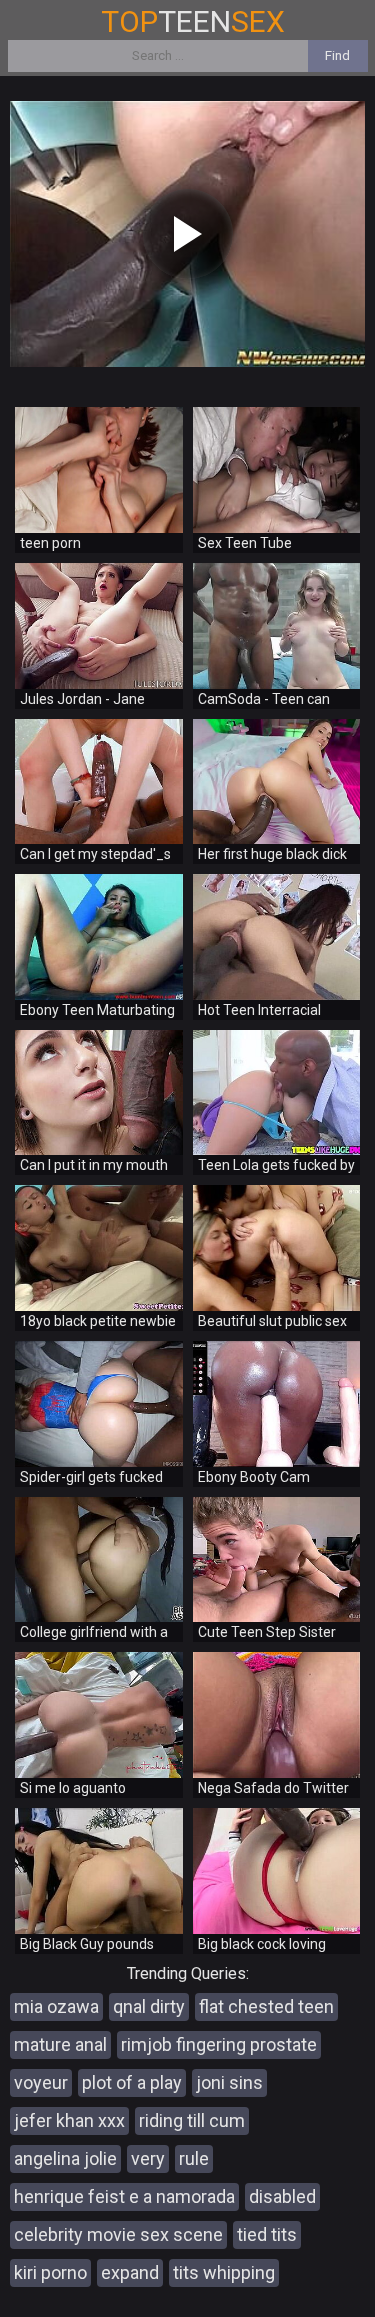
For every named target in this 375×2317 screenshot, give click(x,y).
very (148, 2158)
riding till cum (192, 2120)
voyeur (41, 2082)
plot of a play (132, 2082)
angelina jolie (65, 2158)
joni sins (229, 2082)
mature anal (60, 2044)
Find (337, 55)
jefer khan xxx (69, 2120)
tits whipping (224, 2272)
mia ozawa (56, 2006)
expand (130, 2272)
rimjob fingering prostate (219, 2044)
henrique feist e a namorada (124, 2196)
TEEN (193, 21)
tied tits (267, 2234)
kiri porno (50, 2272)
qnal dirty (149, 2006)
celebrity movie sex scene (118, 2234)
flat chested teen (266, 2006)
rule (194, 2158)
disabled (282, 2196)
